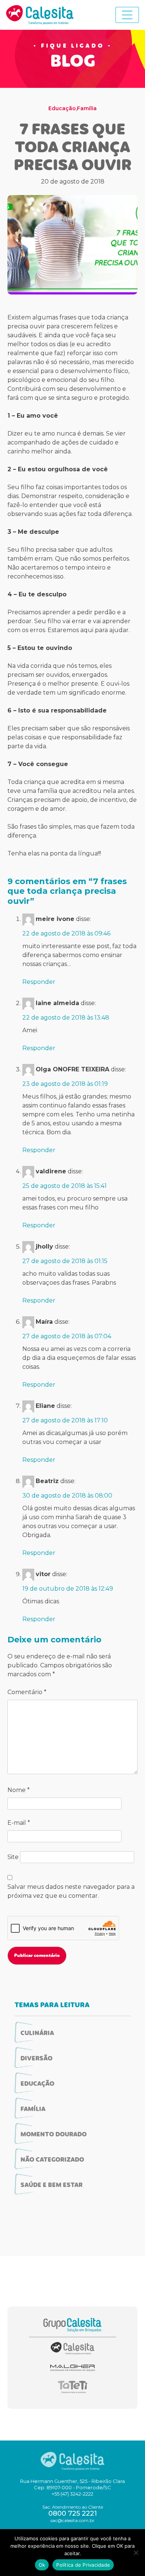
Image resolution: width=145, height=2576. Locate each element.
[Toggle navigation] (127, 15)
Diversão (36, 2059)
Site (13, 1857)
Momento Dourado (54, 2135)
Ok (42, 2565)
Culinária (37, 2034)
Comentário (27, 1692)
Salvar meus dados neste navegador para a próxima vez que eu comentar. (71, 1891)
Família (87, 108)
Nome (19, 1790)
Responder (39, 982)
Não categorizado (52, 2160)
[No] (136, 2553)
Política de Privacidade (83, 2565)
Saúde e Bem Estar (51, 2186)
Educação (62, 108)
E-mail (19, 1823)
